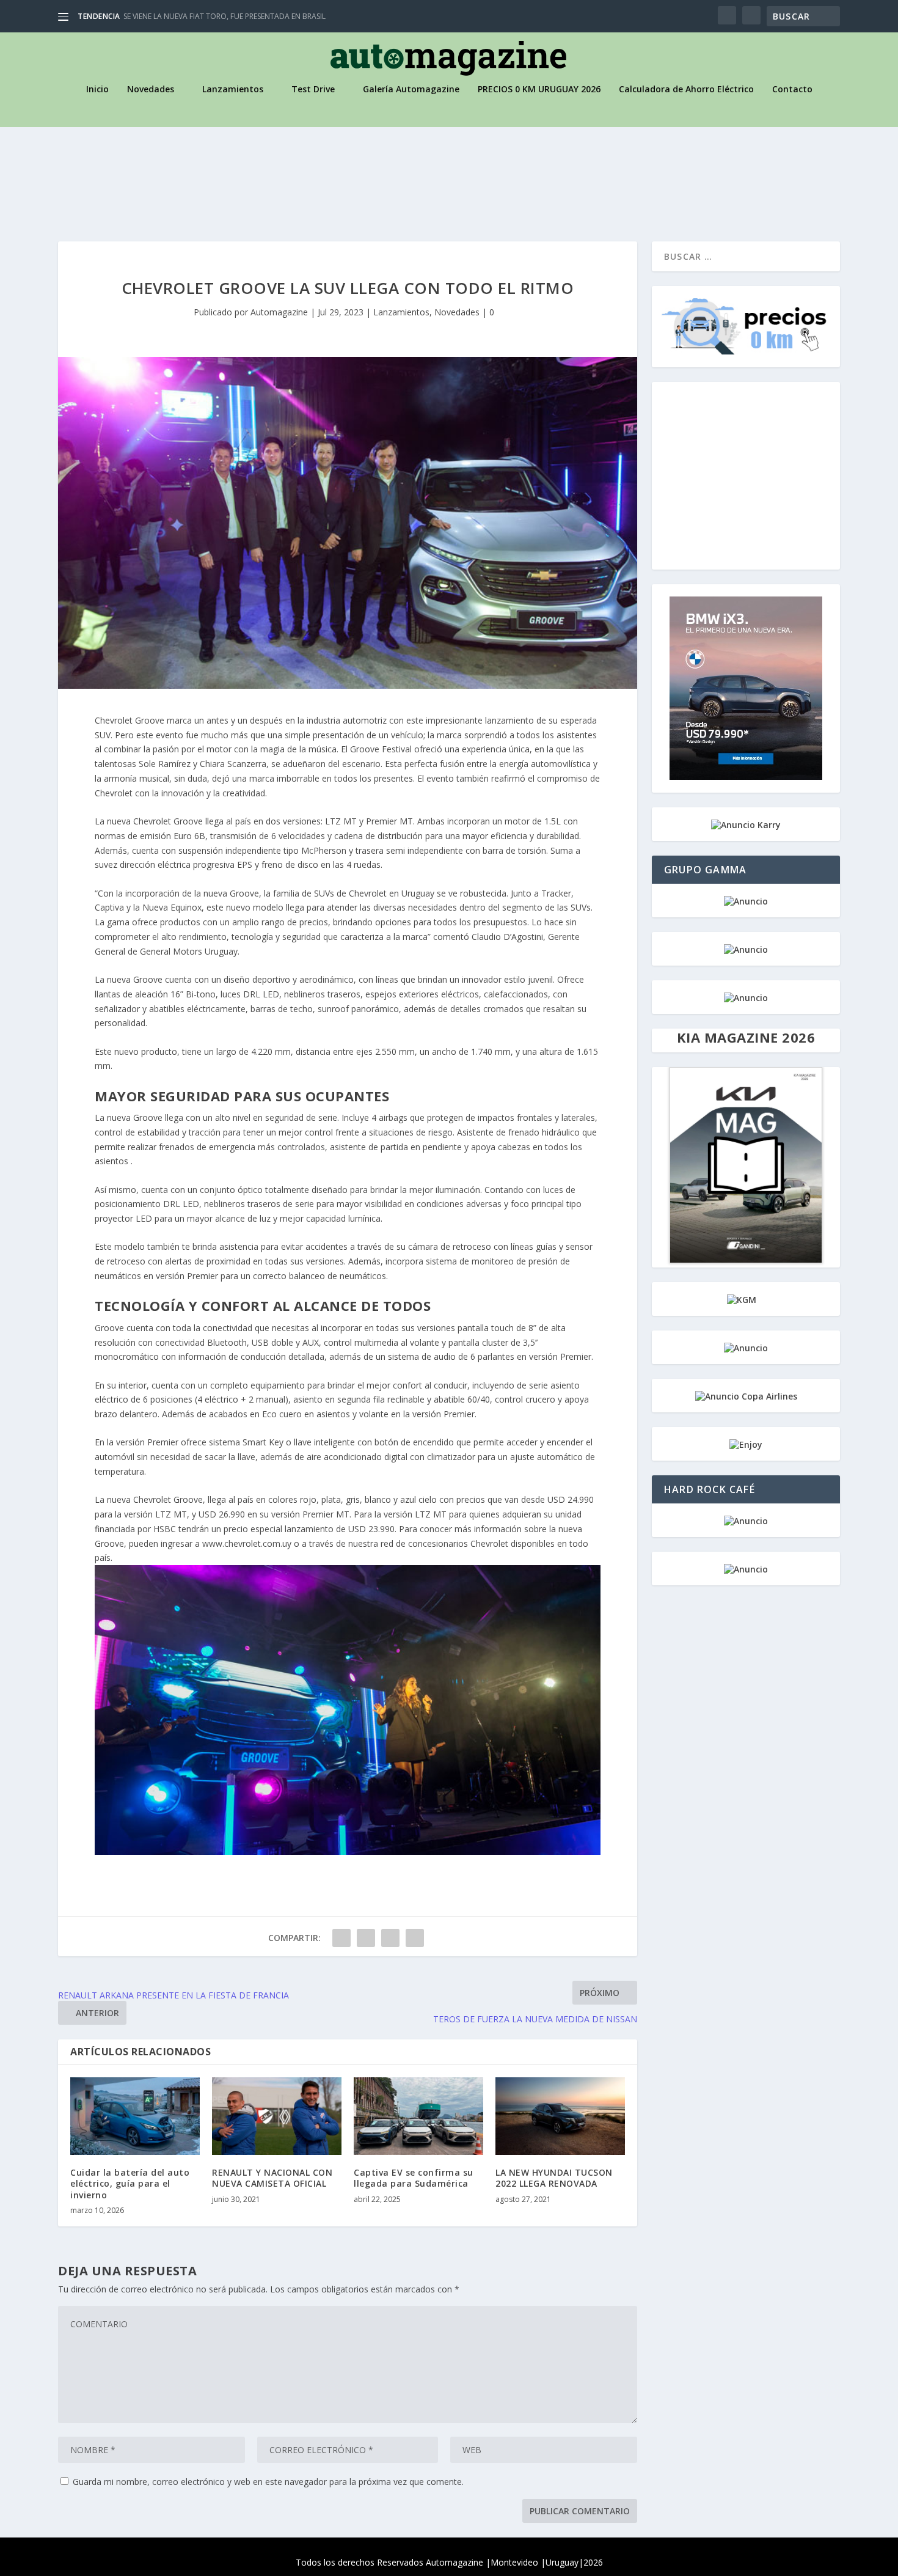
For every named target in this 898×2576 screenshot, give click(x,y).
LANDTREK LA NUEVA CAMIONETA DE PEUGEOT (204, 16)
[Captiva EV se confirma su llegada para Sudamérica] (418, 2116)
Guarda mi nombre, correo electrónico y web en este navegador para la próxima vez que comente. (268, 2482)
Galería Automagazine (411, 90)
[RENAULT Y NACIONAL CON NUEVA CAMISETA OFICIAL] (277, 2116)
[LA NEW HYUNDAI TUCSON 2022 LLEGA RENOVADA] (560, 2116)
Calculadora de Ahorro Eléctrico (686, 90)
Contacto (792, 90)
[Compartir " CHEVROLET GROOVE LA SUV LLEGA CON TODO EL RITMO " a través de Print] (415, 1938)
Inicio (97, 90)
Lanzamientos (233, 90)
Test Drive (313, 90)
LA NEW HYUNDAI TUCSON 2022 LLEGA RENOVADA (554, 2178)
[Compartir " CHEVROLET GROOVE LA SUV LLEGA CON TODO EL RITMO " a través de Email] (390, 1938)
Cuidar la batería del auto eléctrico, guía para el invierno (130, 2183)
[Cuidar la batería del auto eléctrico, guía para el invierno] (135, 2116)
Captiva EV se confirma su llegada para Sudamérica (414, 2178)
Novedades (151, 90)
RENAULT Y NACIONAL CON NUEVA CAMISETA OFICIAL (272, 2178)
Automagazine (279, 312)
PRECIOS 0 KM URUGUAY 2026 (539, 90)
